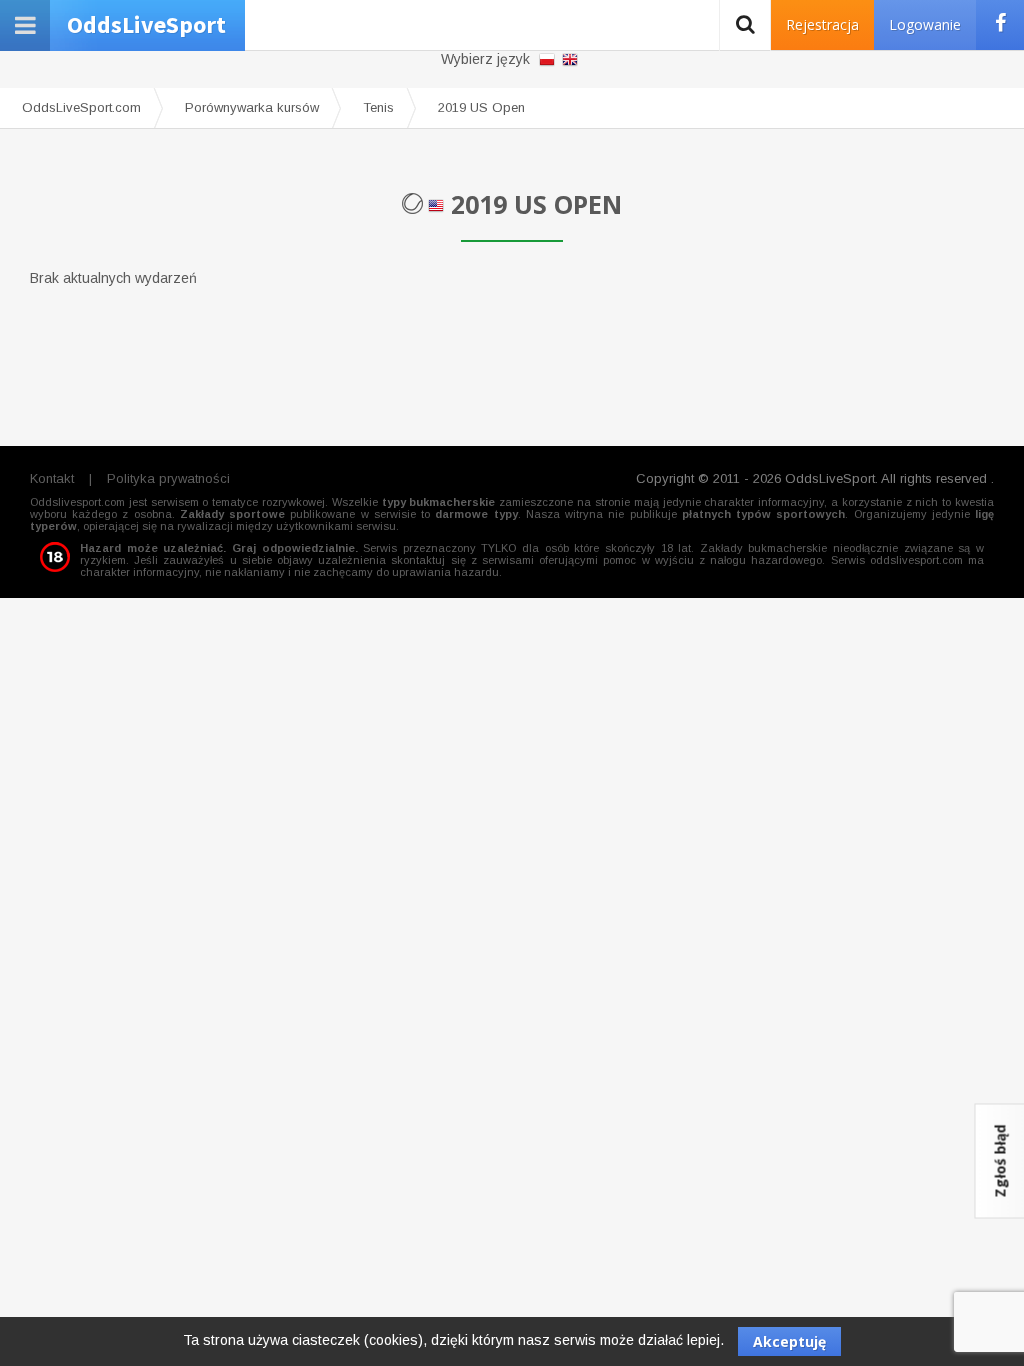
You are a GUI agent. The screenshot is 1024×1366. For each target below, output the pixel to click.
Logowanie (925, 24)
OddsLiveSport (146, 24)
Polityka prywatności (168, 478)
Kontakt (52, 478)
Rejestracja (822, 24)
